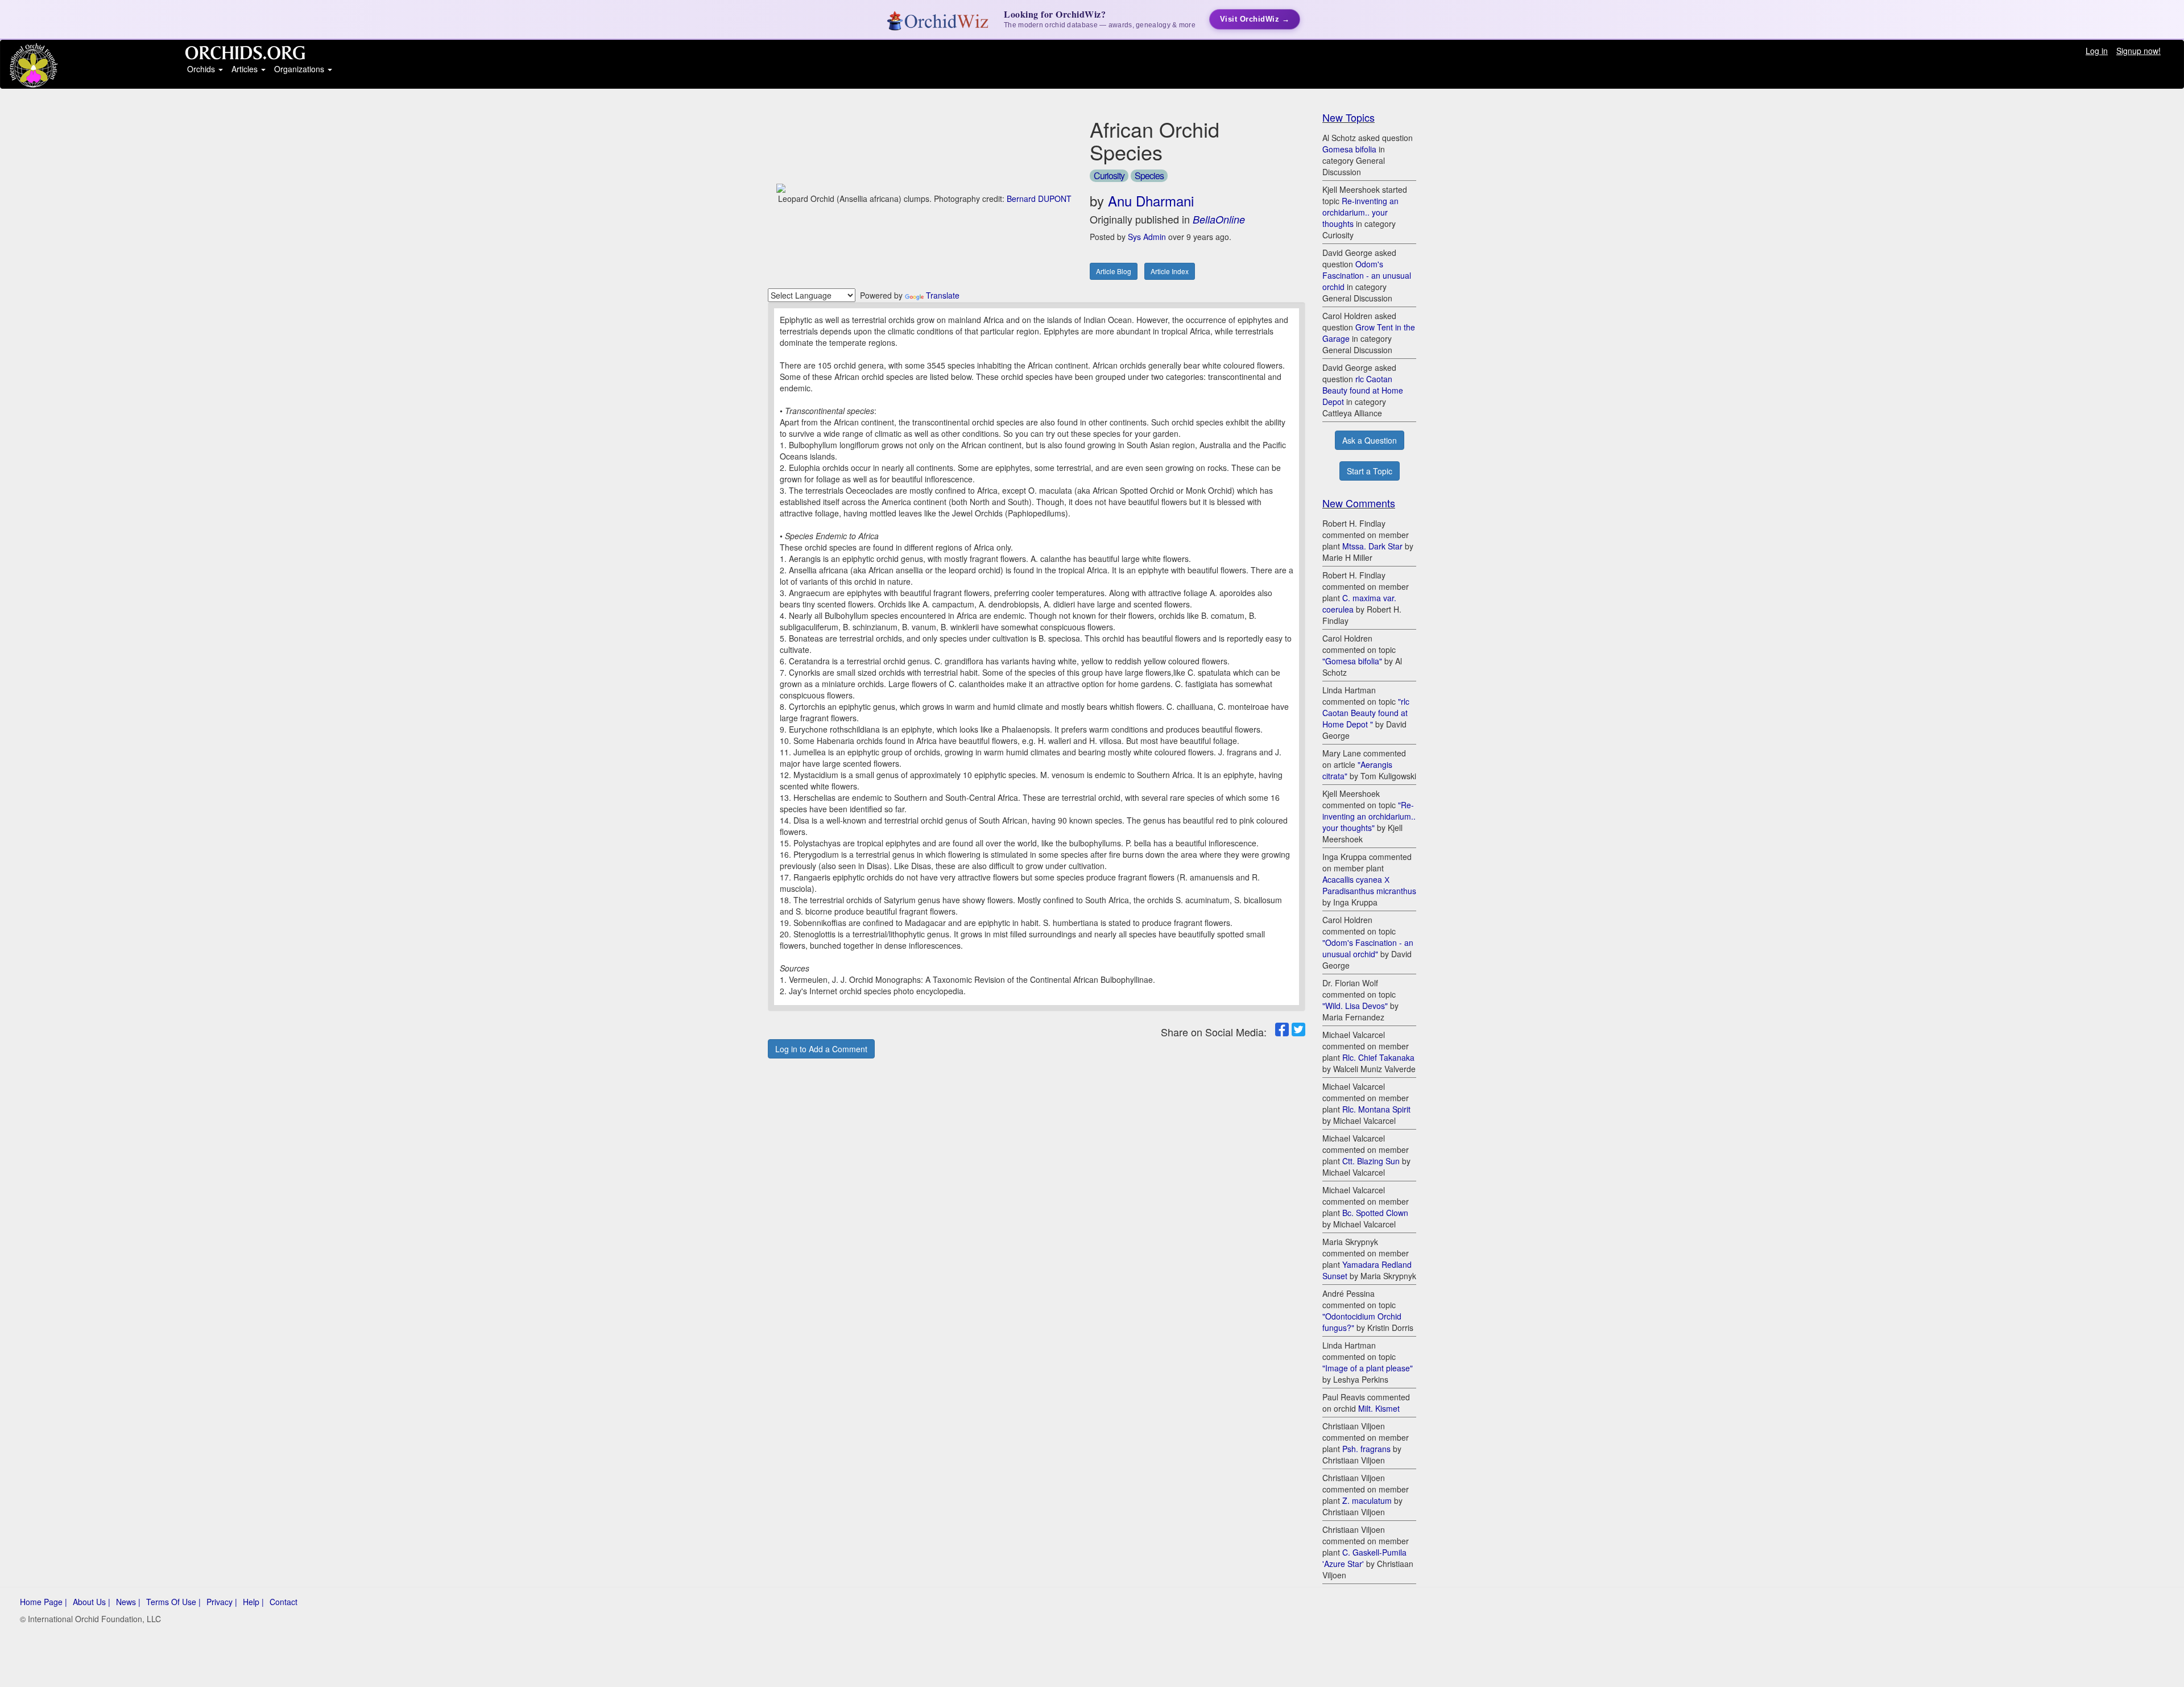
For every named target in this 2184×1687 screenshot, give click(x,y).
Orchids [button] (202, 69)
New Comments (1359, 503)
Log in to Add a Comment (821, 1049)
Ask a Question (1370, 440)
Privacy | (222, 1602)
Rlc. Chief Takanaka (1378, 1057)
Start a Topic (1370, 471)
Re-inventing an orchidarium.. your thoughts (1360, 212)
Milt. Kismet (1379, 1408)
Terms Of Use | (173, 1602)
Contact (284, 1602)
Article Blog (1114, 271)
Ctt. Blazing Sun (1371, 1161)
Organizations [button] (300, 69)
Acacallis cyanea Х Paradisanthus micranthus (1369, 885)
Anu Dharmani (1151, 200)
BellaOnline (1219, 219)
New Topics (1349, 117)
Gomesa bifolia (1349, 149)
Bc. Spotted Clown (1375, 1213)
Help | (253, 1602)
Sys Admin (1147, 237)
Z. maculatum (1367, 1500)
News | (128, 1602)
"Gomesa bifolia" (1352, 661)
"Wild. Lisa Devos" (1355, 1006)
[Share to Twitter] (1298, 1029)
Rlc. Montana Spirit (1376, 1109)
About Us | (92, 1602)
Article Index (1170, 271)
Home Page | (44, 1602)
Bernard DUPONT (1039, 199)
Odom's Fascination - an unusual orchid (1367, 275)
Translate (943, 295)
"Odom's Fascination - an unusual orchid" (1368, 948)
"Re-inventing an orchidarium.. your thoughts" (1369, 816)
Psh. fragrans (1366, 1449)
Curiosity (1109, 175)
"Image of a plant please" (1368, 1368)
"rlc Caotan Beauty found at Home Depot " (1366, 713)
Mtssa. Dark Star (1372, 546)
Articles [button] (246, 69)
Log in (2097, 51)
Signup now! (2138, 51)
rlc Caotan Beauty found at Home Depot (1363, 390)
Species (1149, 175)
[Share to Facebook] (1282, 1029)
